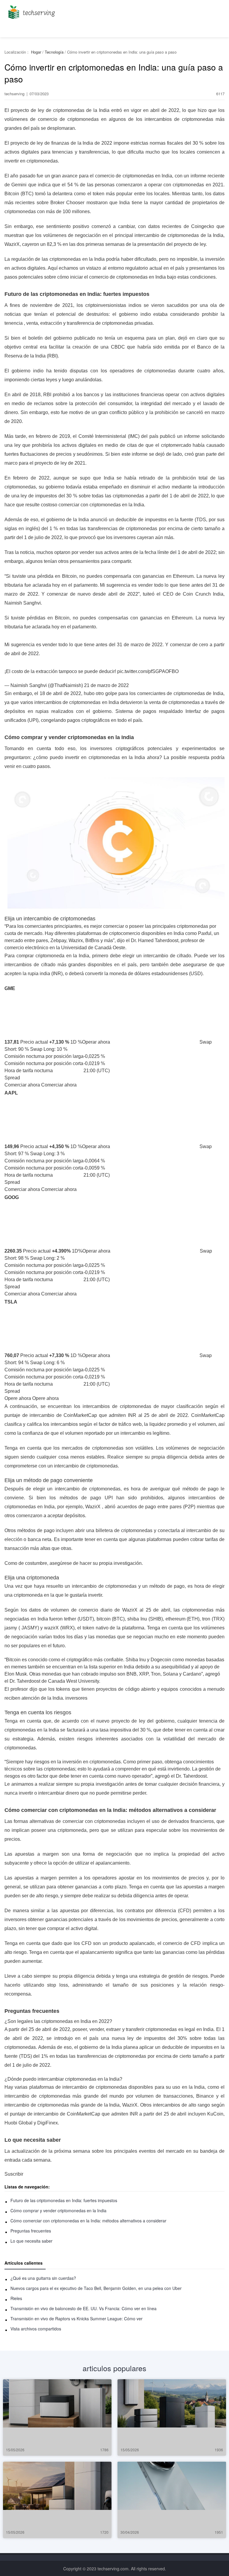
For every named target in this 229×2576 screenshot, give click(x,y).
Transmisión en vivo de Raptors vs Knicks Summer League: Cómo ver (76, 2319)
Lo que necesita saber (31, 2241)
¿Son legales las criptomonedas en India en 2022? (58, 2021)
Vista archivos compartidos (36, 2329)
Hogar (36, 52)
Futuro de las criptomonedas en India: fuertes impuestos (64, 2200)
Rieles (16, 2298)
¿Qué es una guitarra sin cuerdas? (43, 2278)
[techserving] (31, 10)
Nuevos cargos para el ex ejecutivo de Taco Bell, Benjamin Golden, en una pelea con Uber (96, 2288)
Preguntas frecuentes (31, 2231)
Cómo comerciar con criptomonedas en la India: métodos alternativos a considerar (88, 2221)
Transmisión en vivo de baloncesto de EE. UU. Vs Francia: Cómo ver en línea (83, 2308)
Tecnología (54, 52)
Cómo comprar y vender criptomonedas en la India (58, 2210)
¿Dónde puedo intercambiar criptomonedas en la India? (63, 2079)
